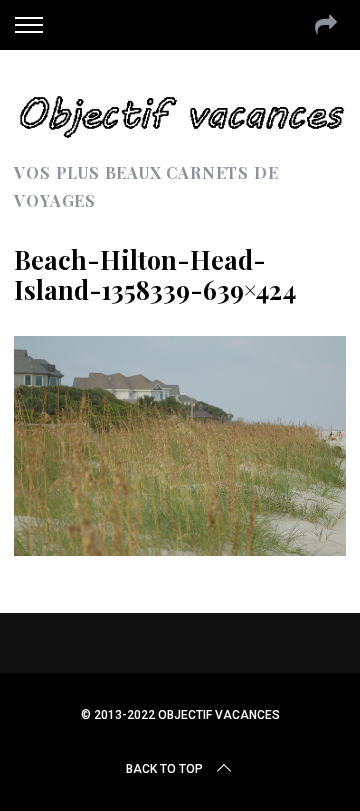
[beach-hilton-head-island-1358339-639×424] (179, 549)
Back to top (164, 769)
